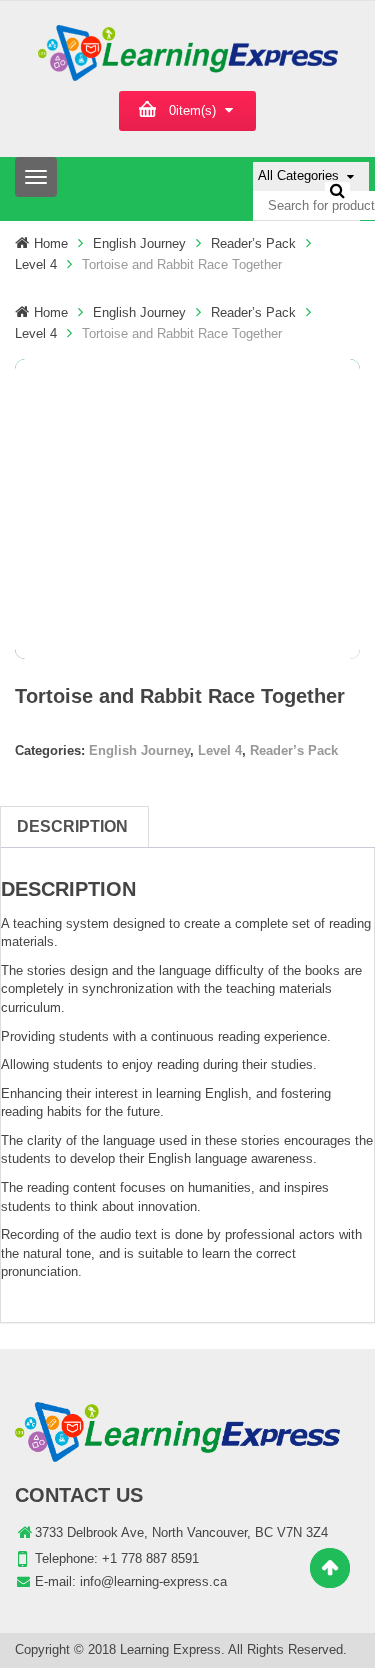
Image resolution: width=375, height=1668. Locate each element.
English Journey (139, 243)
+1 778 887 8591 (150, 1558)
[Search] (337, 190)
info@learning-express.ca (153, 1581)
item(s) (192, 110)
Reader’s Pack (253, 243)
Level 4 (36, 264)
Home (51, 243)
